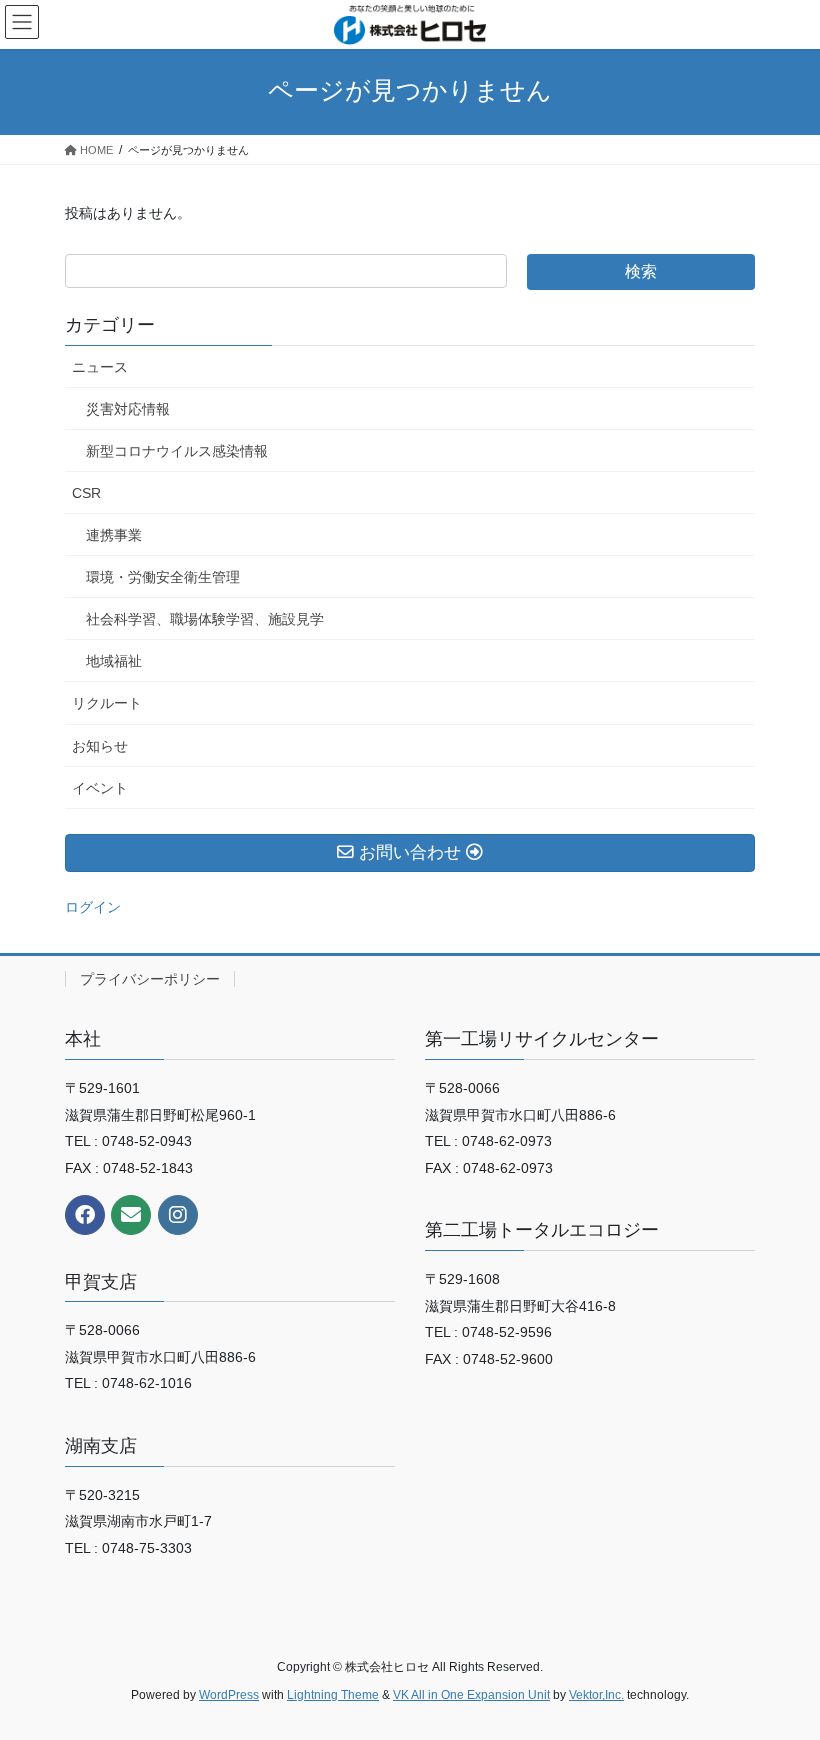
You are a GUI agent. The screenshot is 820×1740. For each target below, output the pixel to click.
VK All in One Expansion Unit (471, 1695)
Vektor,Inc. (596, 1695)
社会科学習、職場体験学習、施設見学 (205, 619)
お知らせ (100, 746)
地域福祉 (114, 661)
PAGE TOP (782, 1670)
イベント (100, 788)
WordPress (229, 1695)
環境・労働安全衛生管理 (163, 577)
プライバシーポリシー (150, 979)
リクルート (107, 703)
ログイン (93, 907)
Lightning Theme (333, 1695)
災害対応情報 (128, 409)
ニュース (100, 367)
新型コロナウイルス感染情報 (177, 451)
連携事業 (114, 535)
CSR (86, 493)
